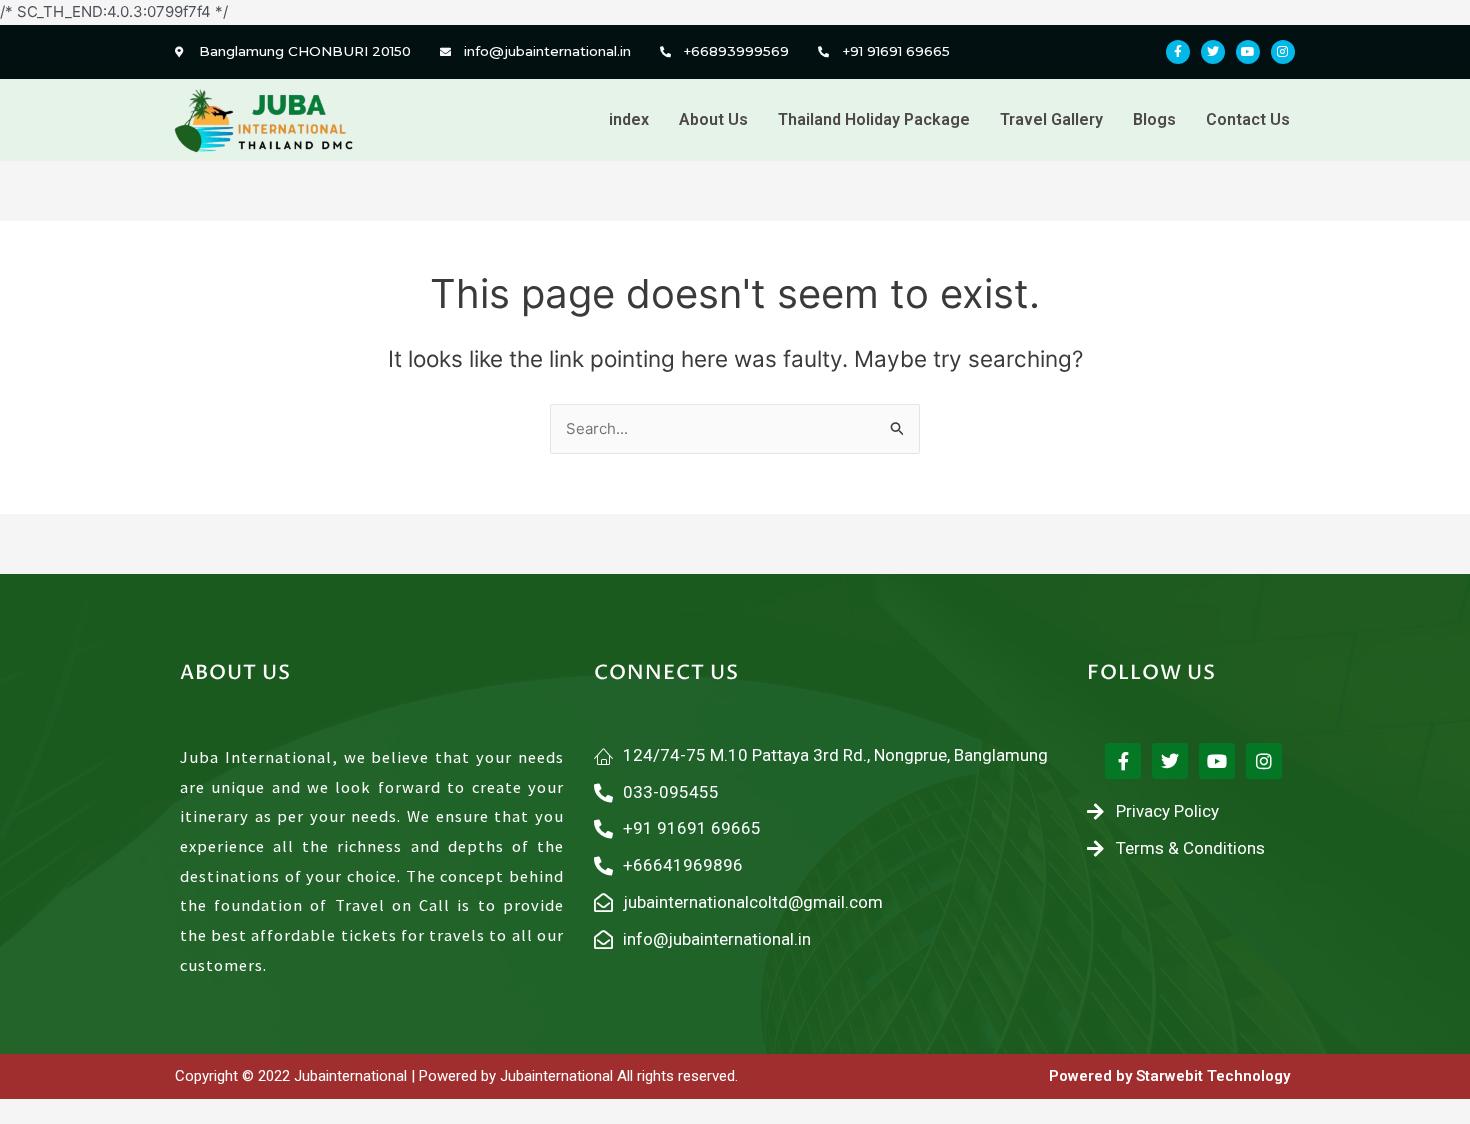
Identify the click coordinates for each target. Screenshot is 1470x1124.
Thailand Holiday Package (874, 119)
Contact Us (1248, 119)
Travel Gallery (1051, 119)
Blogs (1154, 119)
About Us (713, 119)
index (629, 119)
